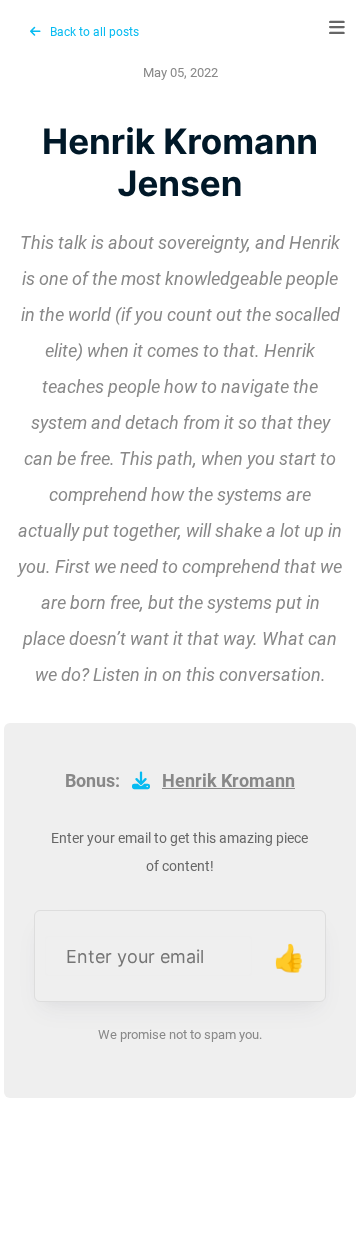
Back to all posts (90, 32)
